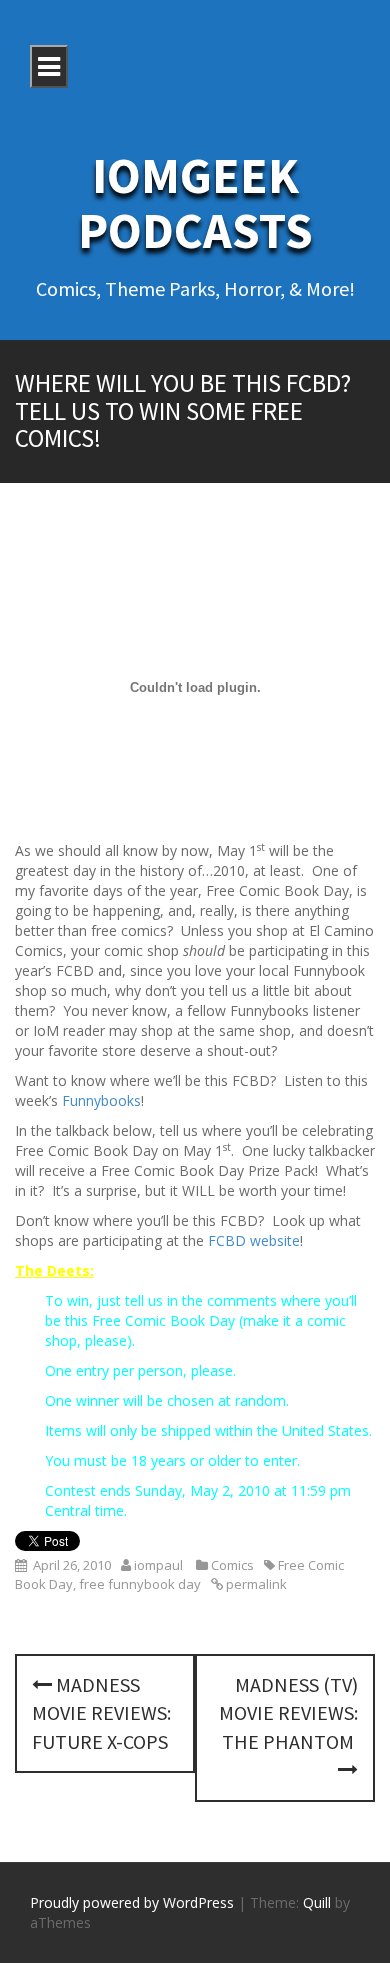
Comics (232, 1565)
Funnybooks (101, 1100)
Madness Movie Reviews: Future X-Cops (101, 1713)
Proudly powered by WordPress (132, 1902)
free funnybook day (140, 1584)
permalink (255, 1584)
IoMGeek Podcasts (195, 203)
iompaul (158, 1565)
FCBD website (254, 1240)
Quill (317, 1902)
